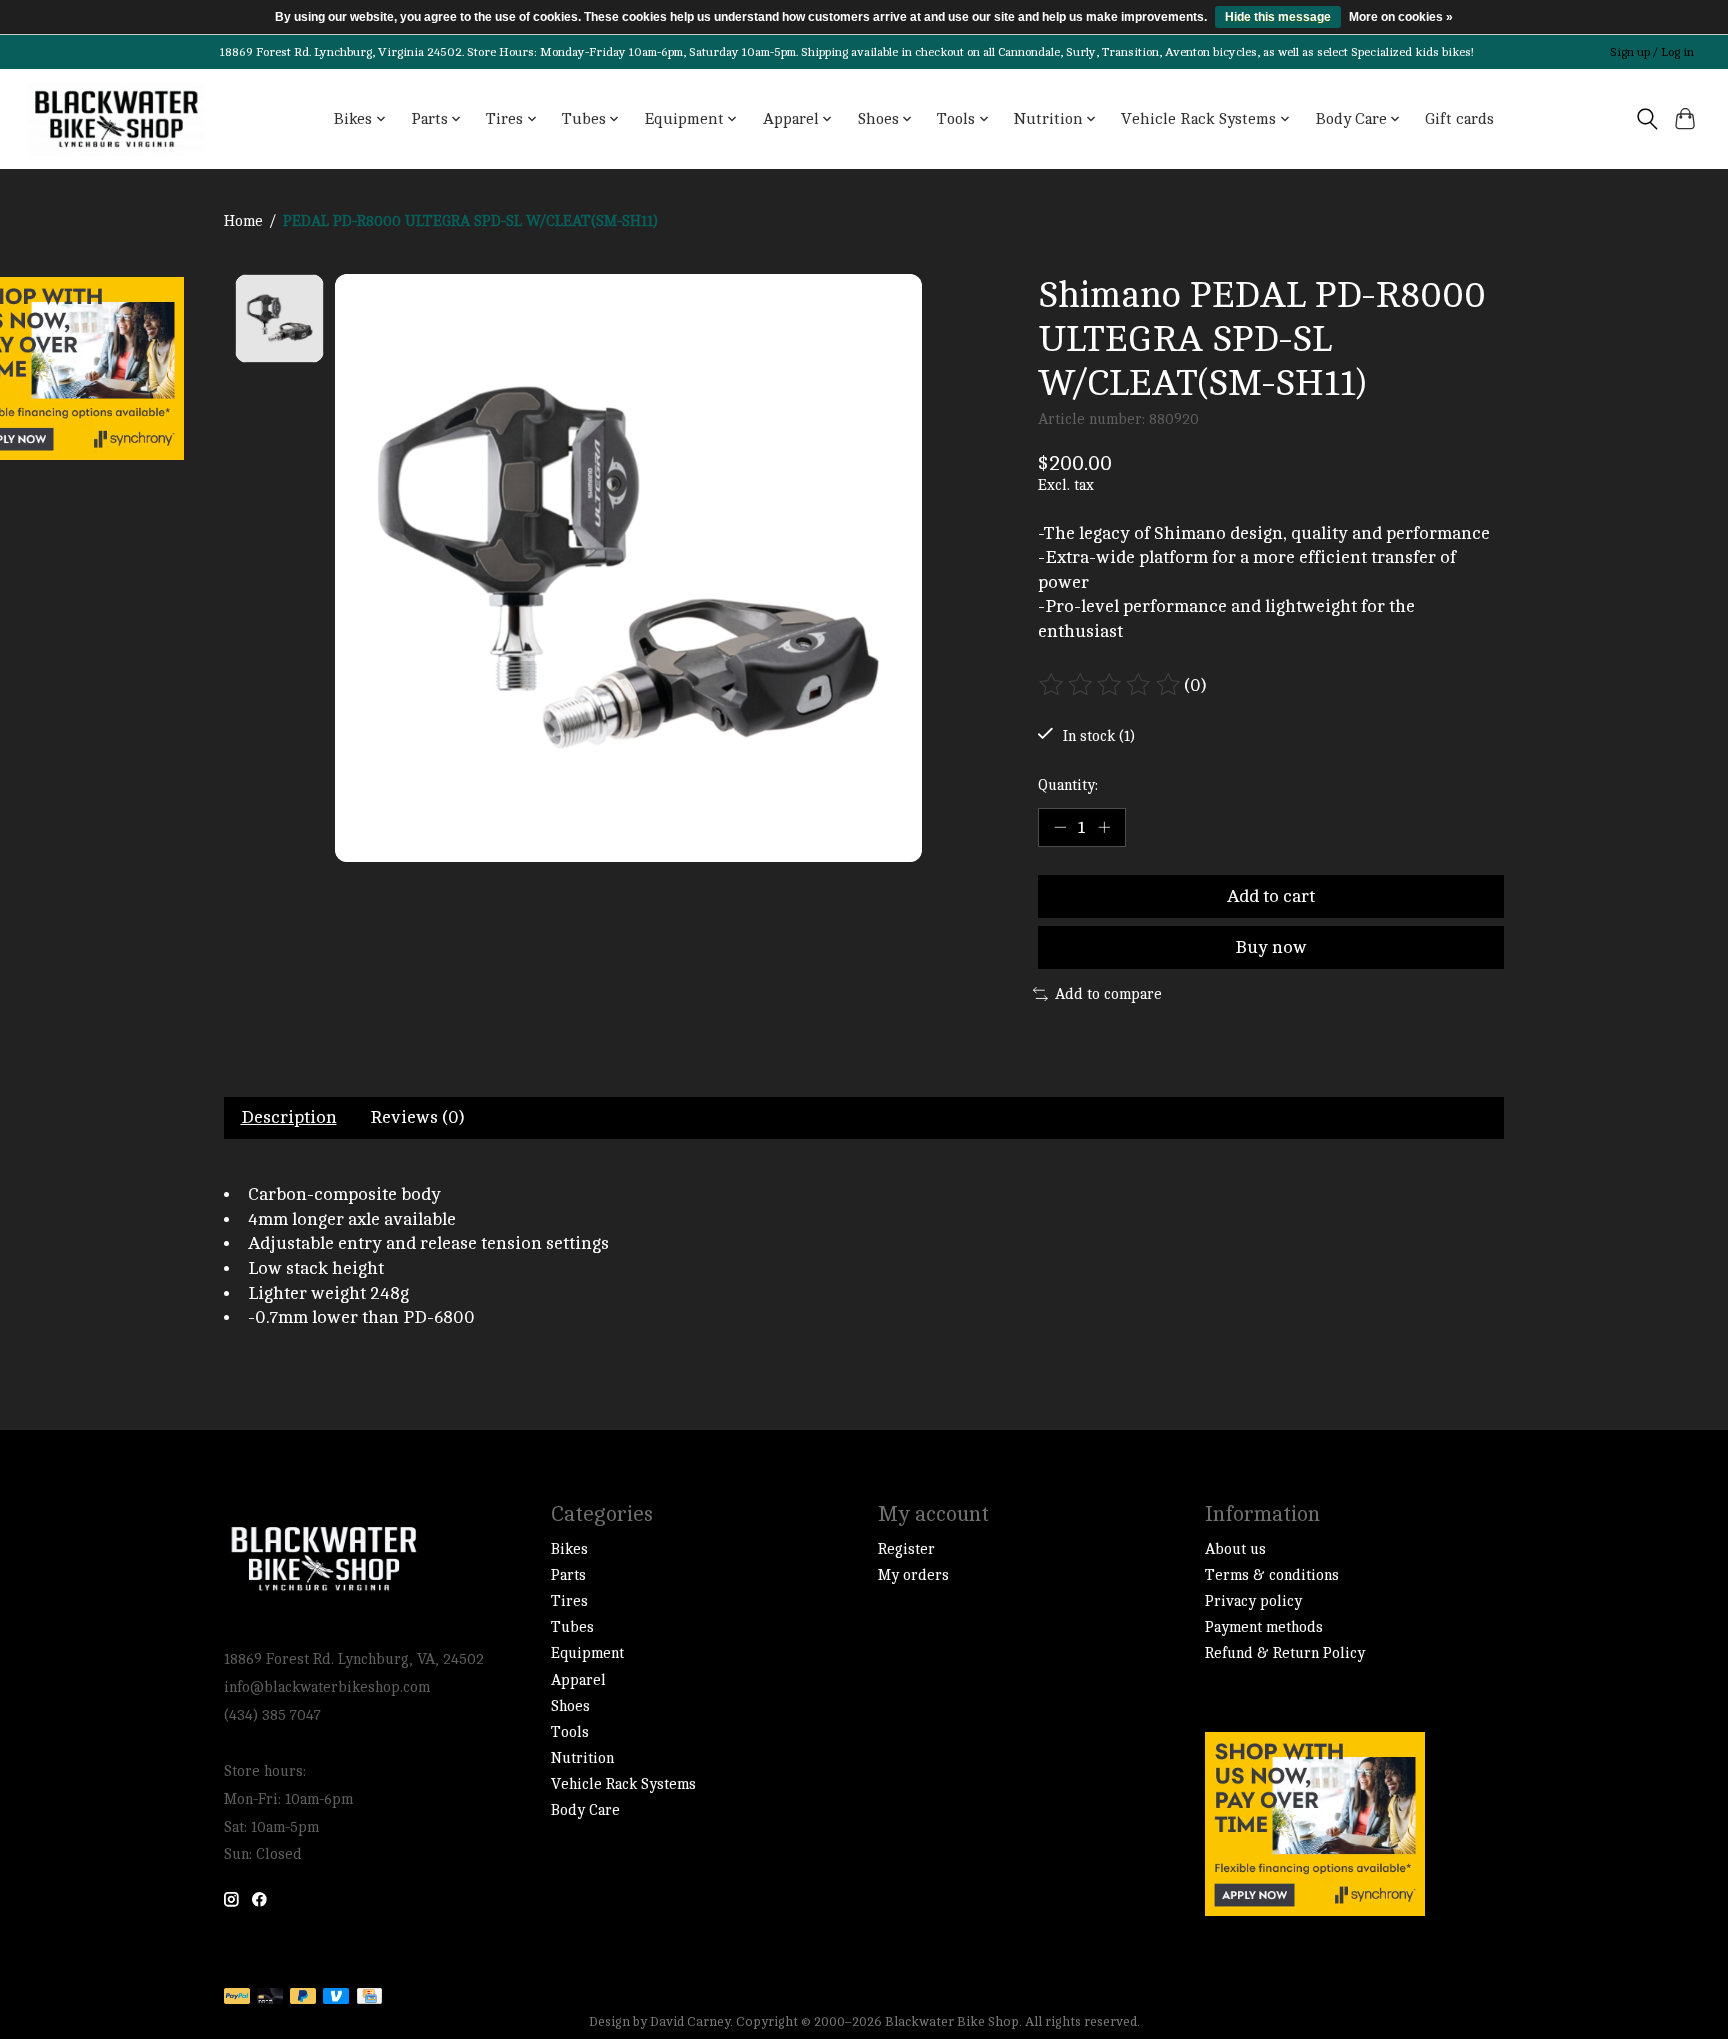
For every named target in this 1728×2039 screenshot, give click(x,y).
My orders (913, 1575)
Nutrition (582, 1758)
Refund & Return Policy (1285, 1653)
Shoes (570, 1706)
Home (243, 221)
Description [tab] (289, 1117)
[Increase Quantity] (1104, 827)
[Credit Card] (369, 1997)
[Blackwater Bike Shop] (116, 119)
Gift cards (1459, 119)
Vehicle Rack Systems (623, 1784)
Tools (570, 1732)
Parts (568, 1575)
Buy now (1271, 947)
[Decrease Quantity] (1060, 827)
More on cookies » (1401, 17)
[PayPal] (237, 1997)
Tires (569, 1601)
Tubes (572, 1627)
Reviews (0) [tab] (417, 1117)
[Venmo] (336, 1997)
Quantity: (1068, 785)
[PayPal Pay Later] (303, 1997)
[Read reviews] (1111, 685)
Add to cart (1271, 896)
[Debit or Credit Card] (270, 1997)
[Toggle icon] (1646, 119)
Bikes (569, 1549)
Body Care (585, 1810)
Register (906, 1549)
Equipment (587, 1653)
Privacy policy (1253, 1601)
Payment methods (1264, 1627)
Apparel (578, 1680)
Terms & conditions (1272, 1575)
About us (1235, 1549)
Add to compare (1108, 994)
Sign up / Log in (1652, 52)
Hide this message (1278, 17)
